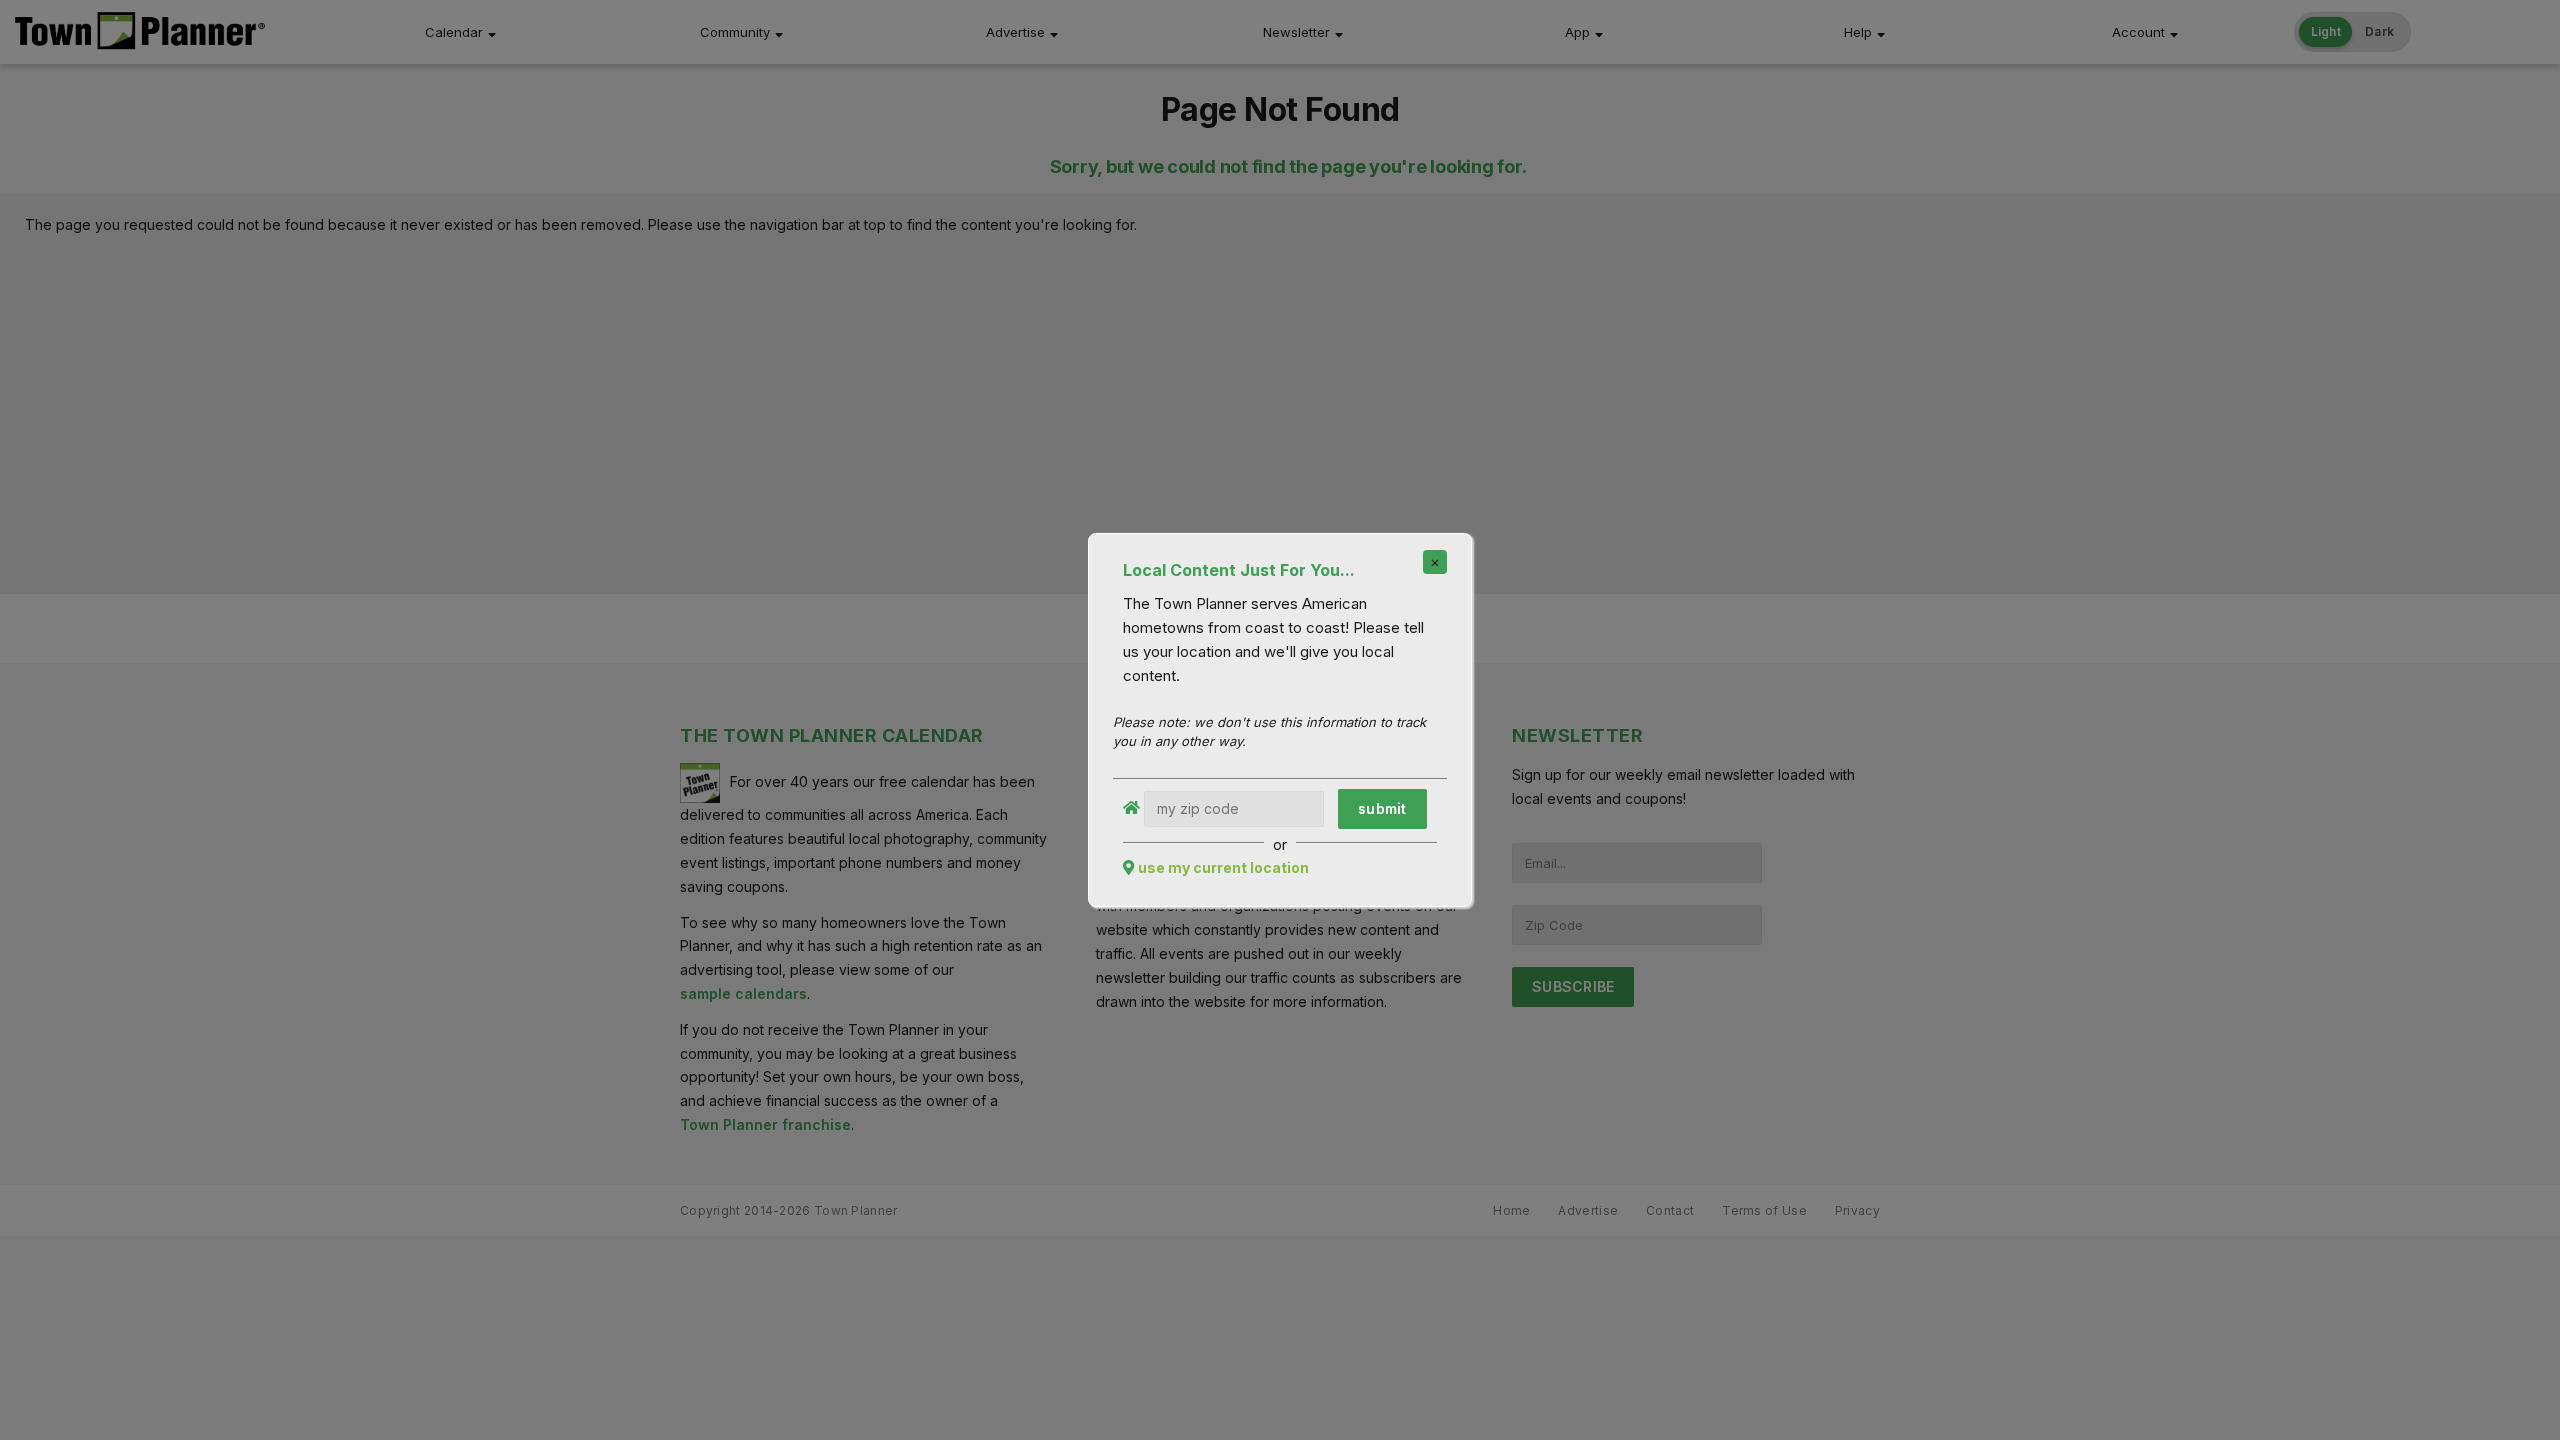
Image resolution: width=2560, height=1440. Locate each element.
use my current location (1223, 867)
